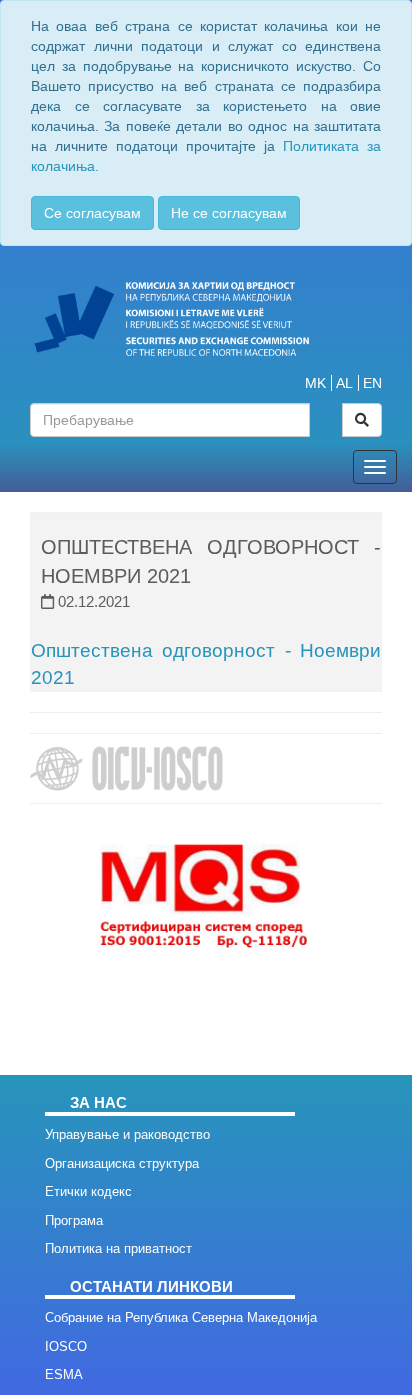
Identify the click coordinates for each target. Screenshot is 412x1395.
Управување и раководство (127, 1134)
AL (344, 383)
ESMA (64, 1374)
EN (372, 383)
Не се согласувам (229, 213)
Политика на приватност (118, 1248)
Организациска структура (122, 1163)
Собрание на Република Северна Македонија (181, 1317)
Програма (74, 1220)
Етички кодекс (88, 1191)
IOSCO (66, 1346)
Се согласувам (92, 213)
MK (315, 383)
